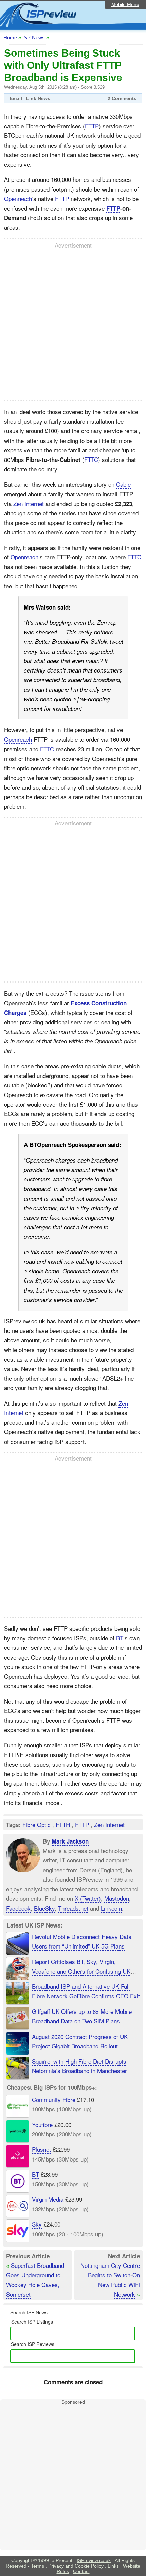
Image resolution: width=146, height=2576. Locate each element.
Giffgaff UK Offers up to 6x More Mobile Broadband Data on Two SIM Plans (82, 2016)
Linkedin (111, 1908)
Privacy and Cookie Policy (76, 2566)
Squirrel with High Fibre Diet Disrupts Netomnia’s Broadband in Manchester (79, 2066)
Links (113, 2566)
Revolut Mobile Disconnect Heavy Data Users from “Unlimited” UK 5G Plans (82, 1941)
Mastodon (117, 1898)
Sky (37, 2224)
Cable (123, 484)
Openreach (18, 199)
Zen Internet (29, 503)
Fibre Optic (36, 1824)
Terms (38, 2566)
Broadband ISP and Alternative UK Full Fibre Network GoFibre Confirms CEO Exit (86, 1991)
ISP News (34, 37)
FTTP (92, 126)
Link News (38, 98)
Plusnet (41, 2149)
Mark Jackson (70, 1841)
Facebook (18, 1908)
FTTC (91, 459)
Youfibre (42, 2124)
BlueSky (44, 1908)
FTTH (63, 1824)
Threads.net (73, 1908)
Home (10, 37)
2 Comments (122, 98)
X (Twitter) (88, 1898)
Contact (81, 2571)
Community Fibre (54, 2099)
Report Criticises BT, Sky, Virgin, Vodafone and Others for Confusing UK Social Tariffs (81, 1971)
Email (16, 98)
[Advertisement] (73, 324)
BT (120, 1638)
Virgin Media (48, 2199)
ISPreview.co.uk (94, 2560)
